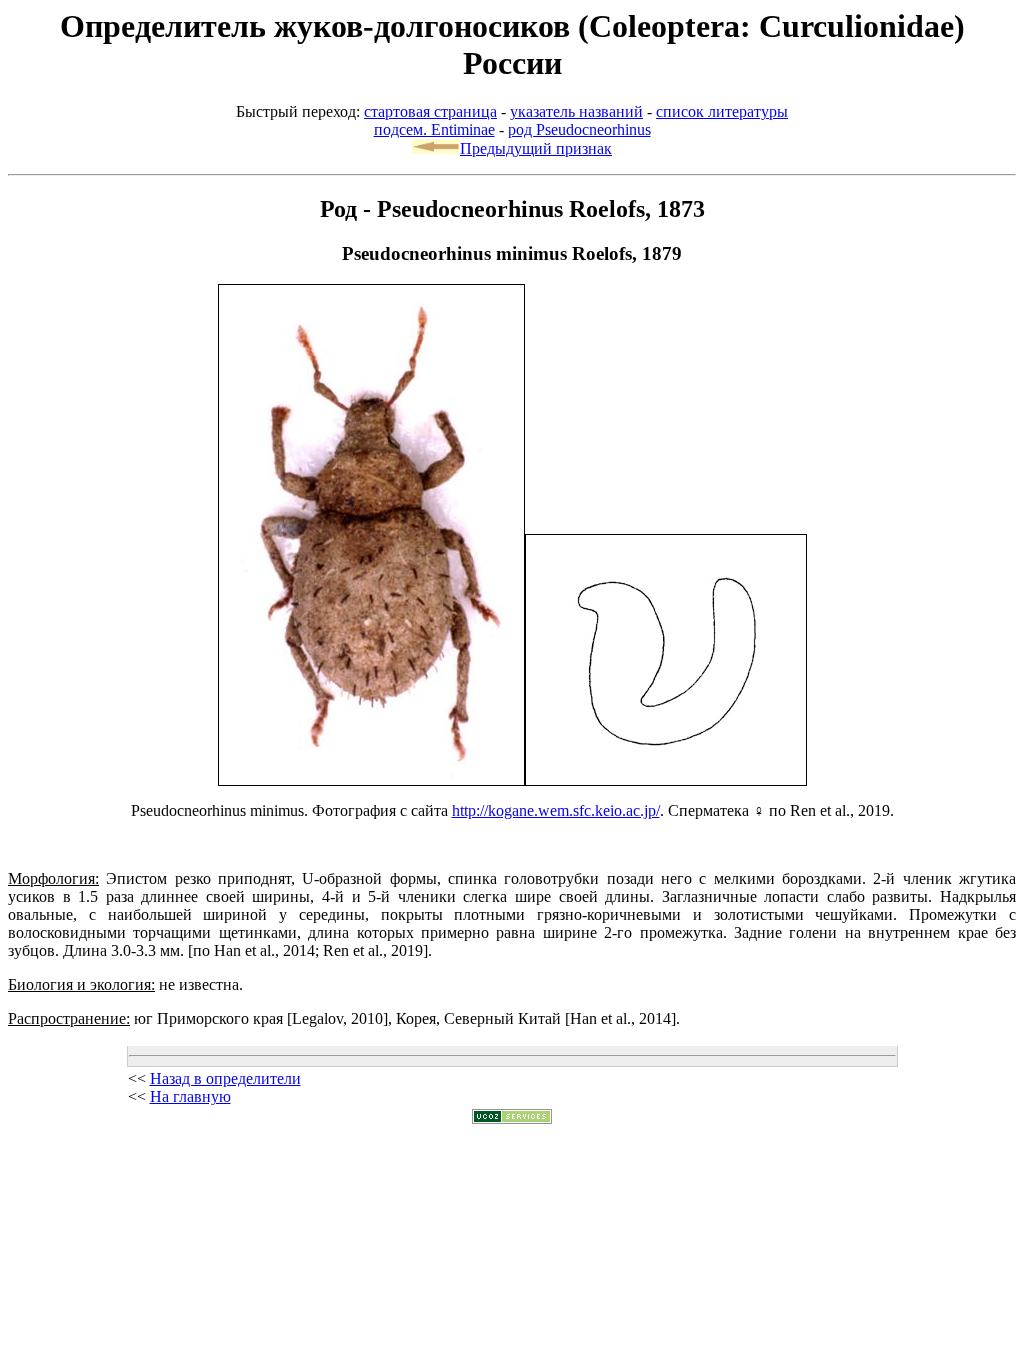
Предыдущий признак (536, 148)
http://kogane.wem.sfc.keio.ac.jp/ (556, 810)
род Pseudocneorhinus (579, 129)
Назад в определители (225, 1078)
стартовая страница (430, 111)
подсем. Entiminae (434, 129)
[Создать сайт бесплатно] (512, 1118)
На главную (190, 1096)
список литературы (722, 111)
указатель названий (576, 111)
